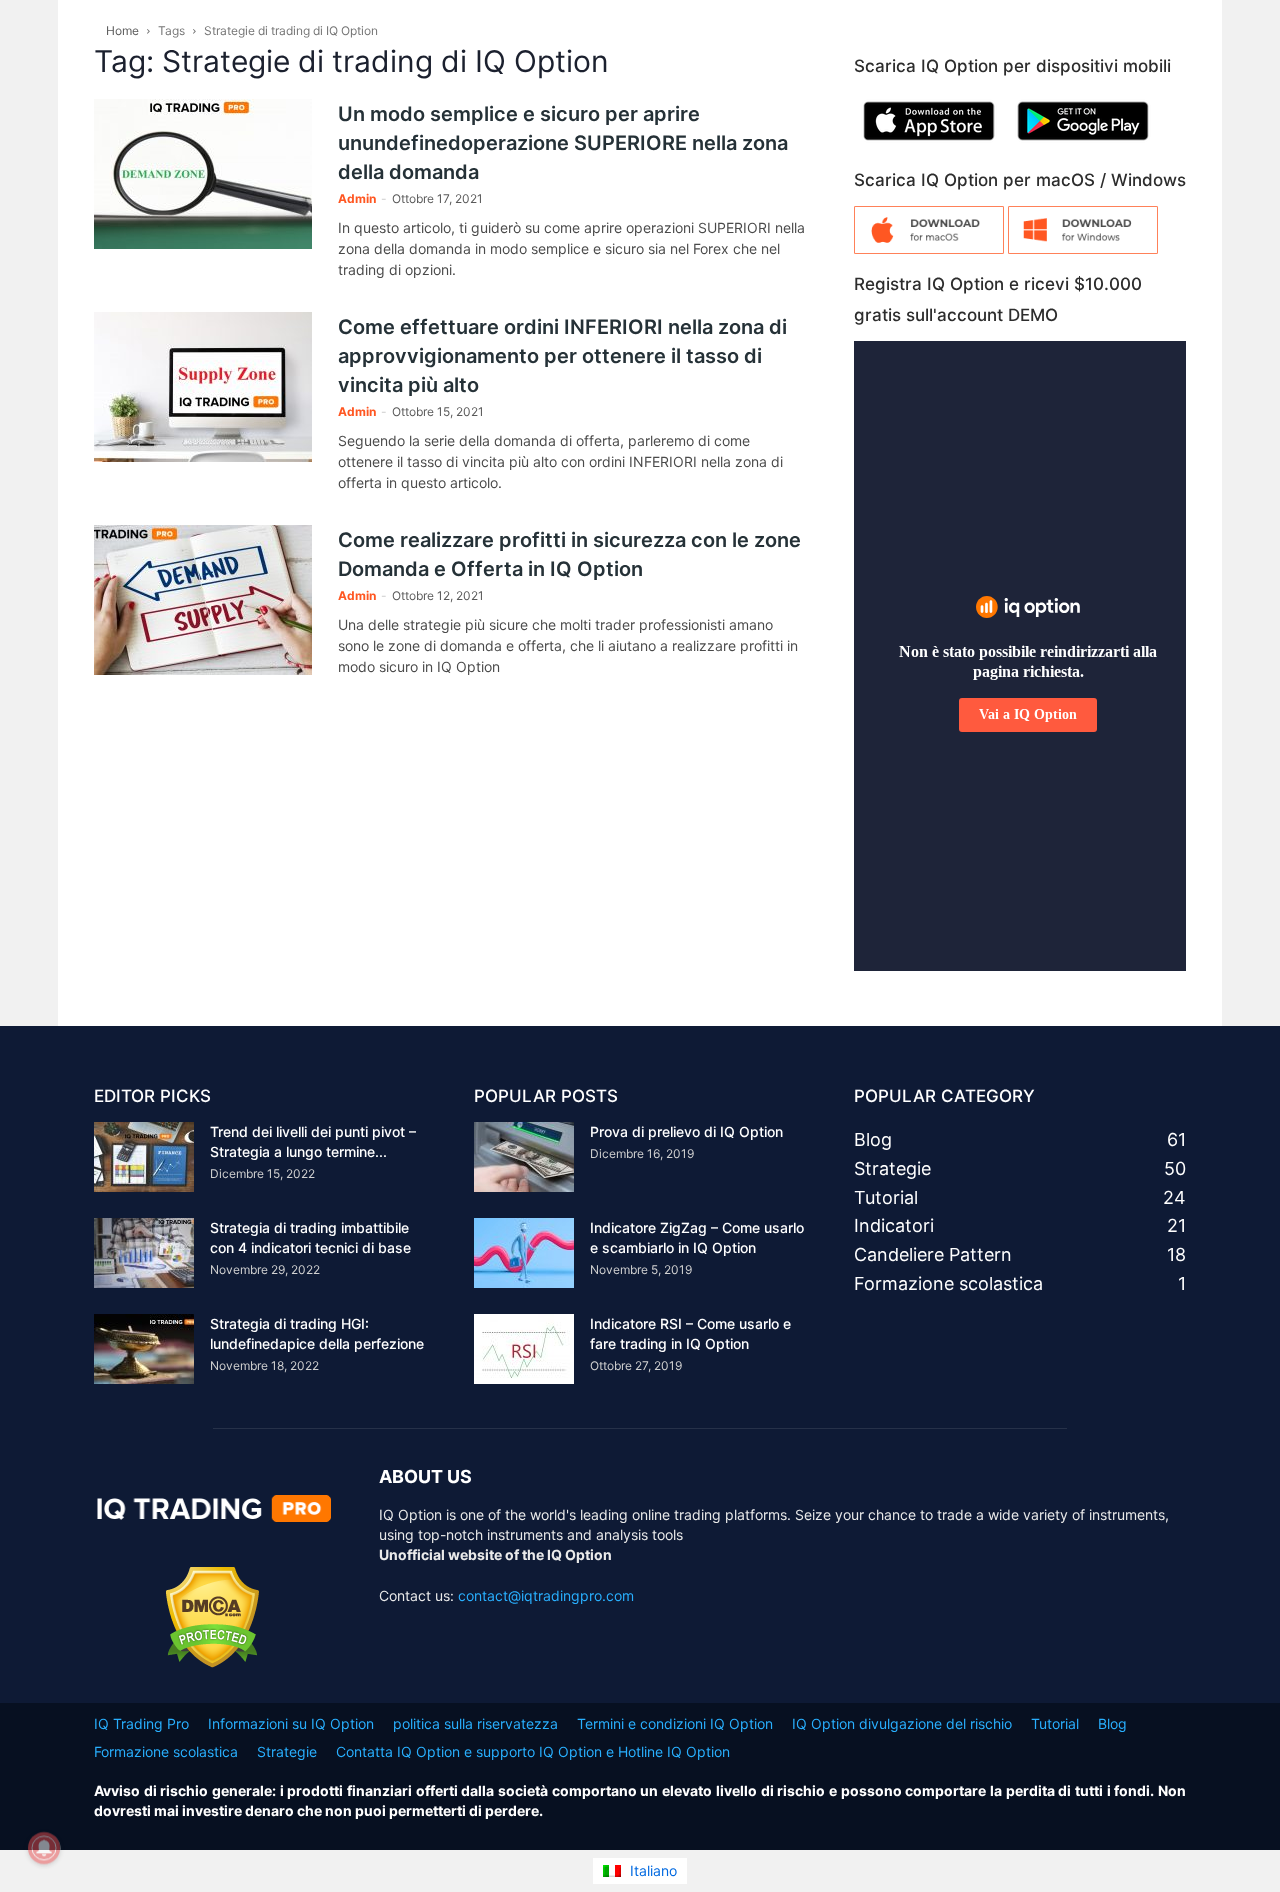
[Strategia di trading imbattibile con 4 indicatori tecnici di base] (144, 1253)
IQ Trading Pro (141, 1723)
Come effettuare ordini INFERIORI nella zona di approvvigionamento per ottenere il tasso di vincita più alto (562, 356)
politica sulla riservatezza (475, 1723)
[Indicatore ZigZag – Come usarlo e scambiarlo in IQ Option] (524, 1253)
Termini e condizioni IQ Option (675, 1723)
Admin (357, 198)
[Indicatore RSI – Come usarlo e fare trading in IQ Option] (524, 1349)
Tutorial (1055, 1723)
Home (122, 30)
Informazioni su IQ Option (291, 1723)
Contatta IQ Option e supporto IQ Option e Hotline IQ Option (533, 1751)
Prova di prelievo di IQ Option (686, 1131)
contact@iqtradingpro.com (546, 1595)
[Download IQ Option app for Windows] (1083, 248)
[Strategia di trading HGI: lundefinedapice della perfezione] (144, 1349)
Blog (1112, 1723)
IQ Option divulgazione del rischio (902, 1723)
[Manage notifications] (44, 1848)
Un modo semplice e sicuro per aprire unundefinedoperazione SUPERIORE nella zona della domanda (563, 143)
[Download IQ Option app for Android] (1083, 144)
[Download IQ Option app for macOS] (929, 248)
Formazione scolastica (166, 1751)
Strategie (287, 1751)
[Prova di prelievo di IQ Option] (524, 1157)
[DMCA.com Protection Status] (212, 1662)
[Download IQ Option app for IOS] (929, 144)
